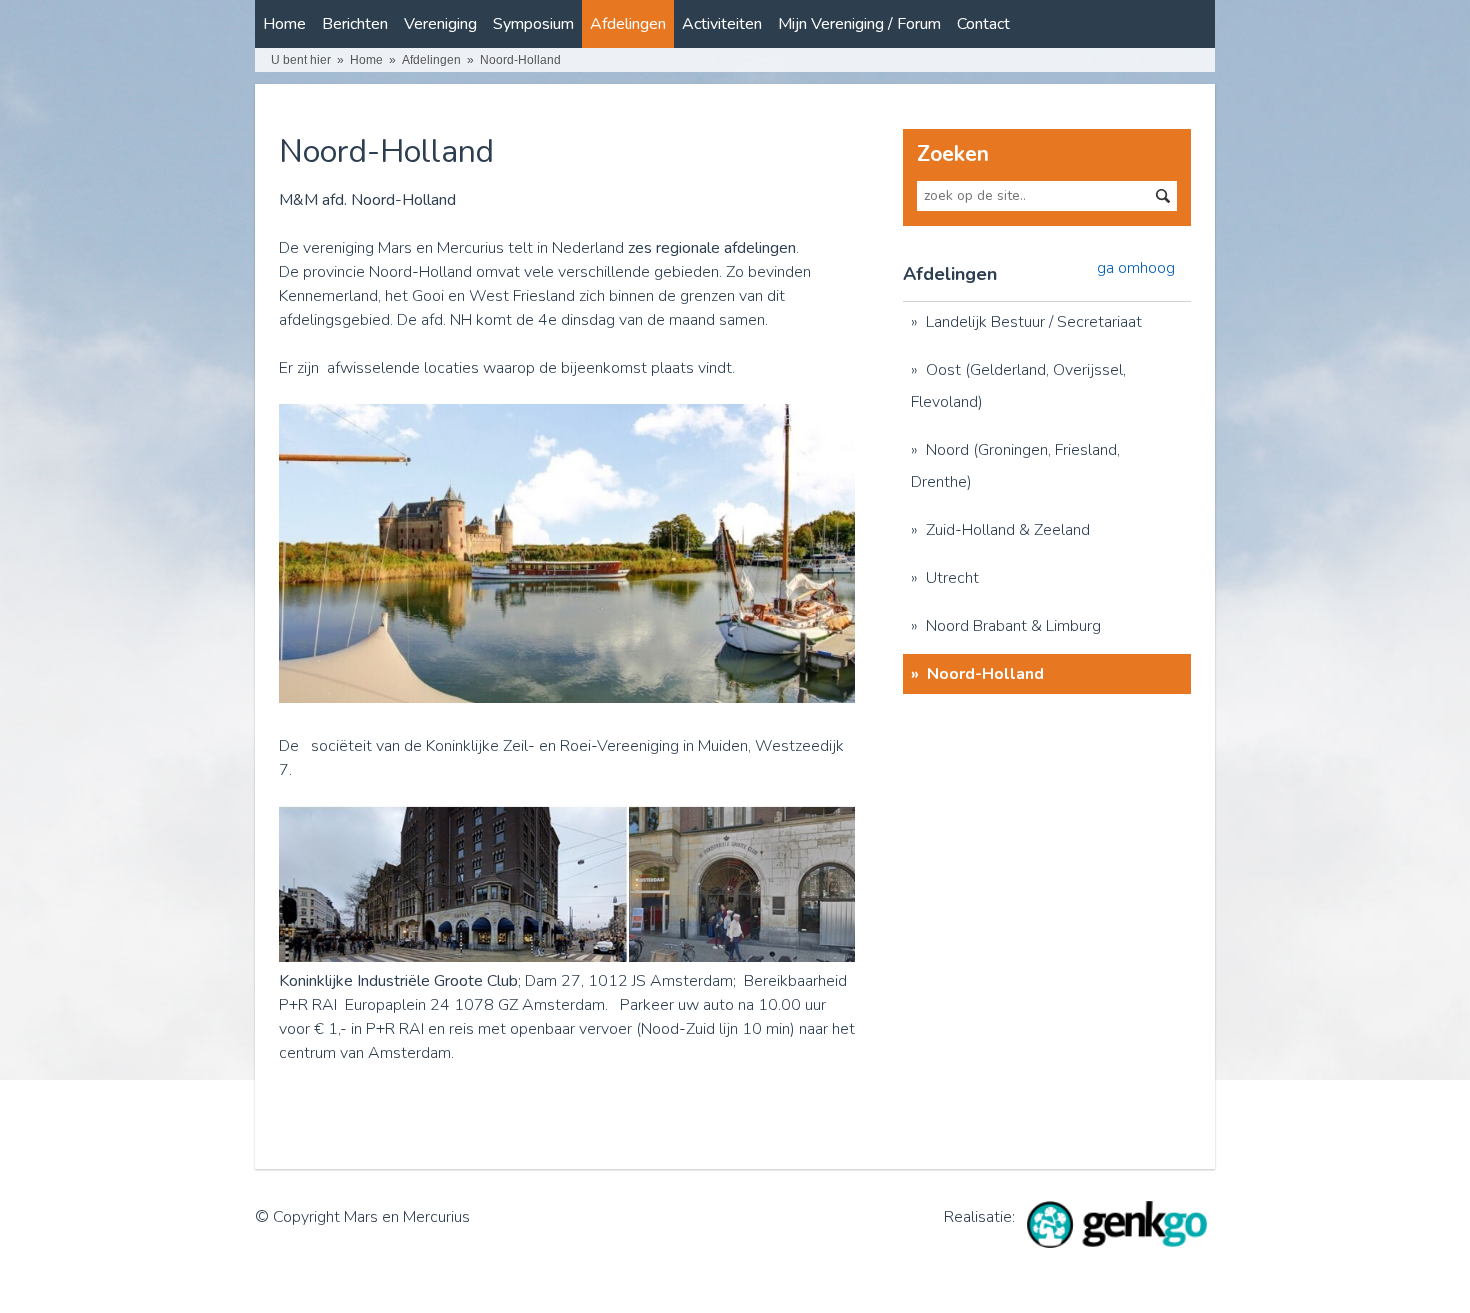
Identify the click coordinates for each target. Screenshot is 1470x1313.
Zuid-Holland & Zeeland (1008, 530)
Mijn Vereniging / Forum (859, 24)
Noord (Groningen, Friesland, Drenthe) (1015, 466)
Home (284, 24)
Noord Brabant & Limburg (1013, 626)
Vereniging (440, 24)
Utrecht (952, 578)
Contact (983, 24)
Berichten (355, 24)
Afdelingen (628, 24)
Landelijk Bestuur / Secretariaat (1034, 322)
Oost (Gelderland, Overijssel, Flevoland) (1018, 386)
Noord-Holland (520, 60)
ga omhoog (1136, 268)
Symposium (533, 24)
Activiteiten (722, 24)
